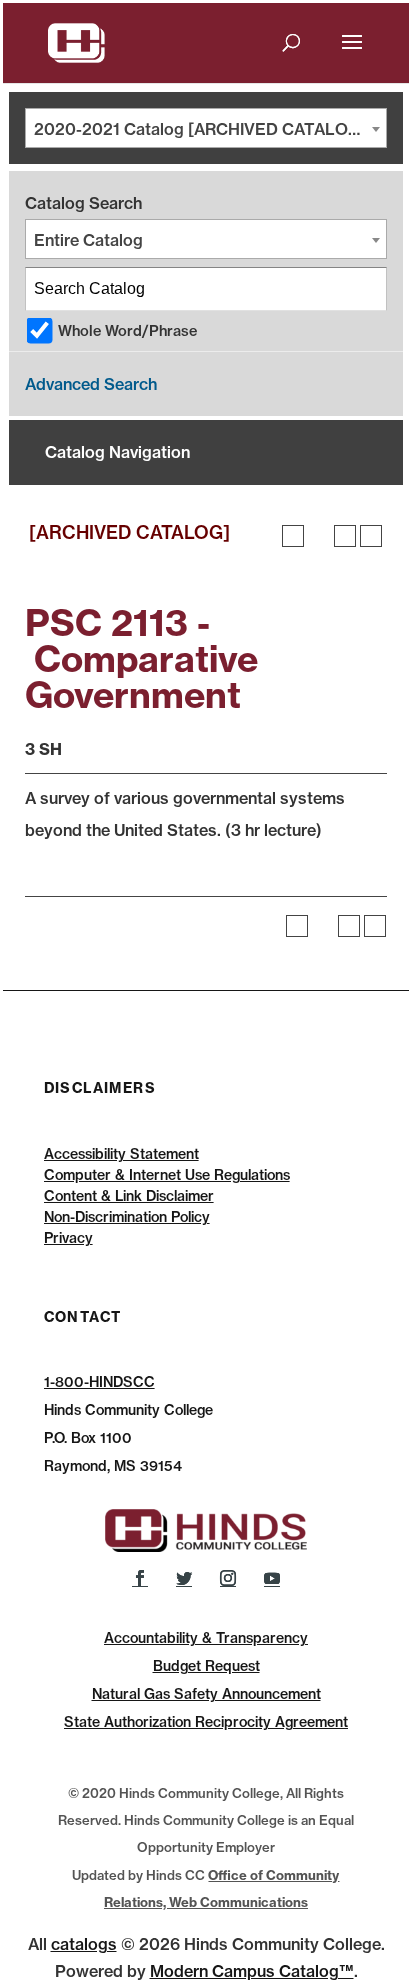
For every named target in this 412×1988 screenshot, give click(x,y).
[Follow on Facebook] (140, 1578)
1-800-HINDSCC (99, 1382)
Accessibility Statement (121, 1154)
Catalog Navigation (117, 452)
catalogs (84, 1944)
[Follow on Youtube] (272, 1578)
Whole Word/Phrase (127, 331)
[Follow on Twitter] (184, 1578)
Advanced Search (91, 384)
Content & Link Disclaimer (129, 1196)
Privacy (68, 1238)
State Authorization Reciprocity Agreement (206, 1722)
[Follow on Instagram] (228, 1578)
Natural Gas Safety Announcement (206, 1694)
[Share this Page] (319, 536)
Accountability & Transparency (206, 1638)
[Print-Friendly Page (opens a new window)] (345, 536)
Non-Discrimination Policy (127, 1217)
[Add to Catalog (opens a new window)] (293, 536)
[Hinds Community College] (77, 41)
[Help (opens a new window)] (371, 536)
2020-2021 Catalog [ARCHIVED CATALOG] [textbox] (200, 129)
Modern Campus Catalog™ (252, 1971)
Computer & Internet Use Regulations (167, 1175)
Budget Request (206, 1666)
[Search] (366, 289)
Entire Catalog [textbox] (88, 240)
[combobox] (206, 128)
